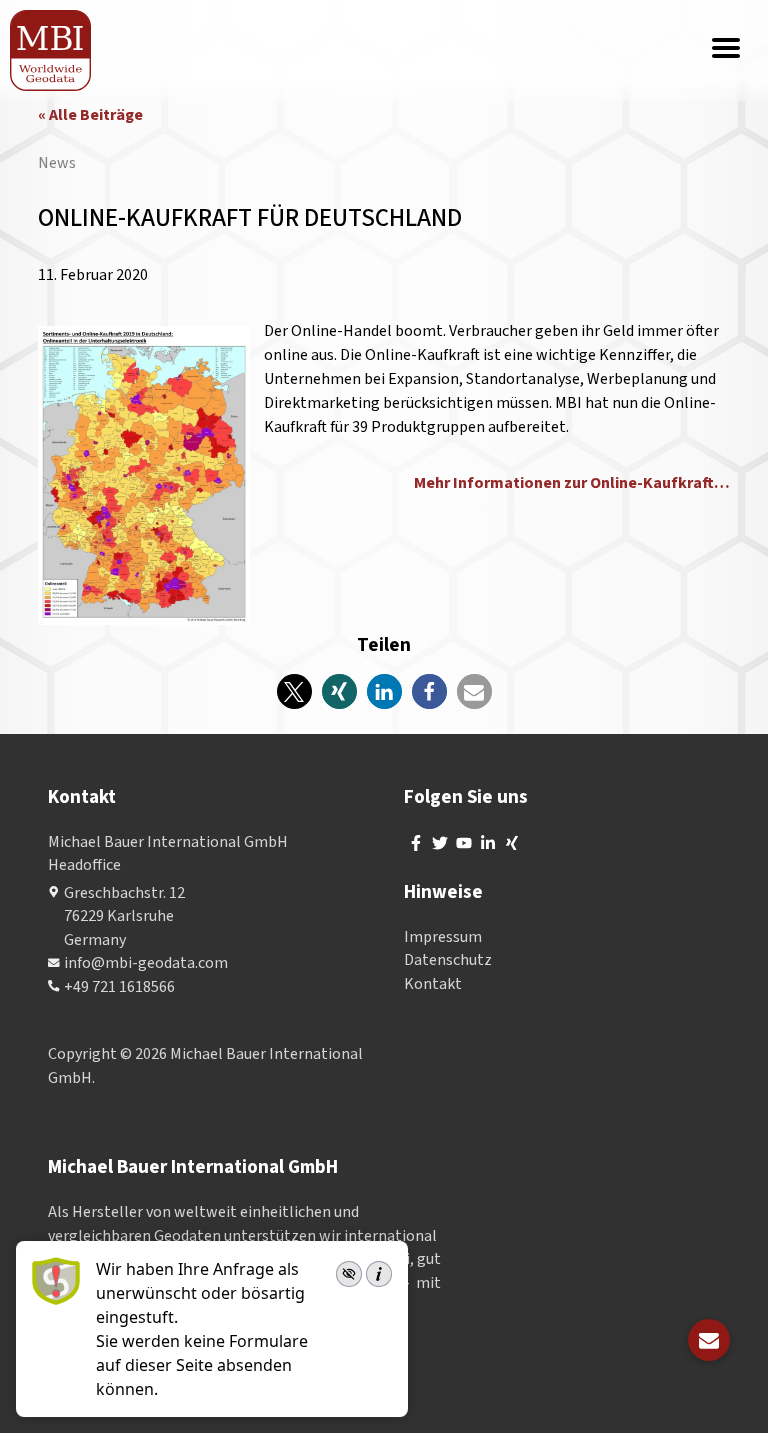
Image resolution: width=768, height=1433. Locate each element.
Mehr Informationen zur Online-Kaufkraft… (572, 483)
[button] (294, 691)
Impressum (443, 937)
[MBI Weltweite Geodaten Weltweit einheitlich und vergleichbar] (51, 50)
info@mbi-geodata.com (146, 963)
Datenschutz (448, 960)
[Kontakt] (709, 1340)
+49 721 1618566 (119, 987)
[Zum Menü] (726, 50)
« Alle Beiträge (90, 115)
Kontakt (433, 984)
